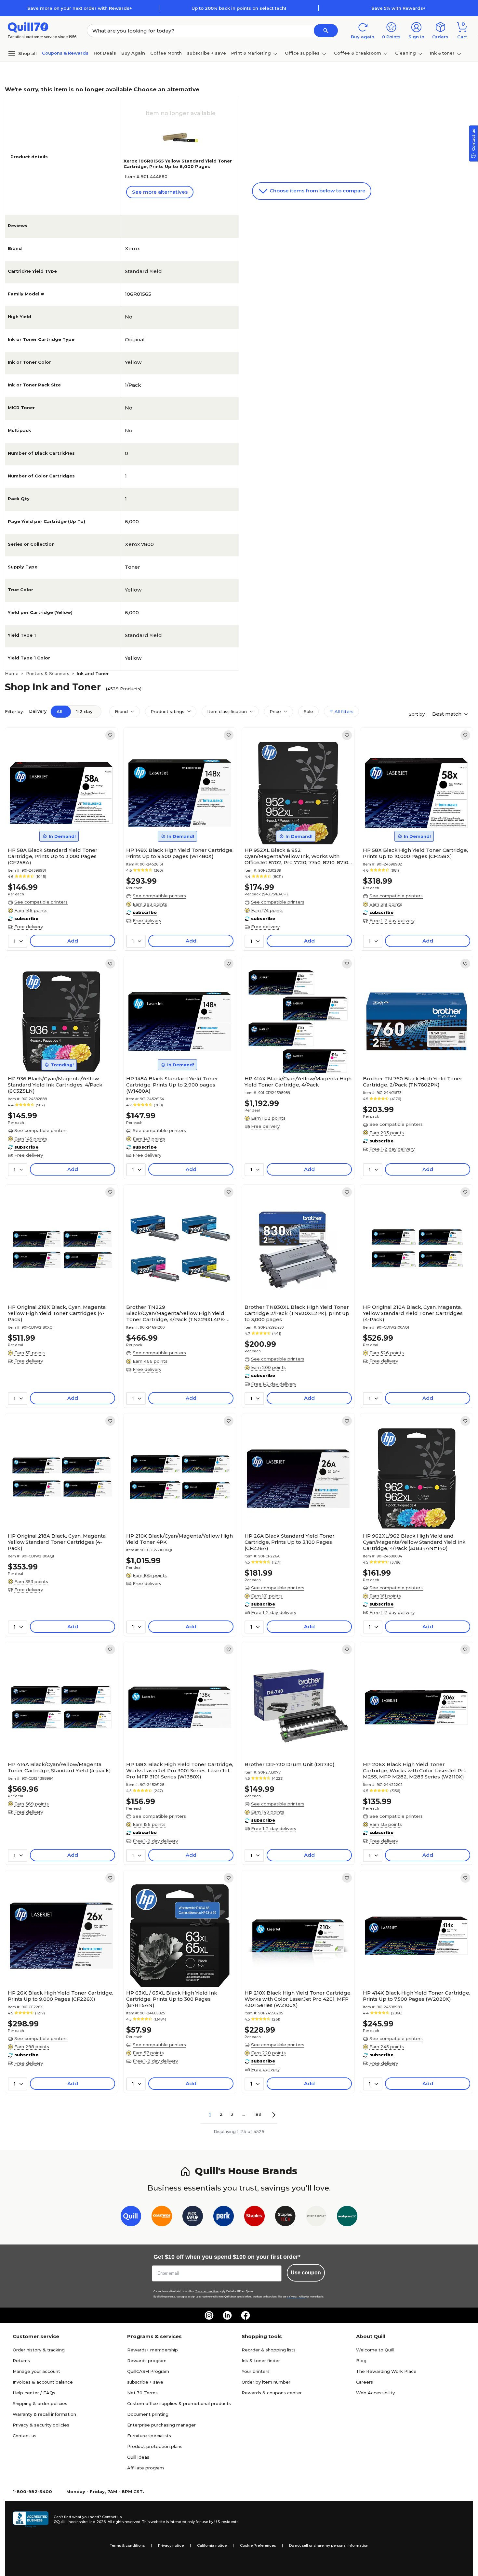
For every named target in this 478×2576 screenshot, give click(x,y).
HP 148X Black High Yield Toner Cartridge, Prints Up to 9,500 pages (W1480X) (180, 853)
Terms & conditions (127, 2545)
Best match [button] (447, 714)
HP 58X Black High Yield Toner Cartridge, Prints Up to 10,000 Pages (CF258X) (415, 853)
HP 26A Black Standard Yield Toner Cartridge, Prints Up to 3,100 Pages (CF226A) (290, 1542)
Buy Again (133, 53)
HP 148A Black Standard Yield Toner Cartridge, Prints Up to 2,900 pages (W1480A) (172, 1085)
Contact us (25, 2436)
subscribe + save (206, 53)
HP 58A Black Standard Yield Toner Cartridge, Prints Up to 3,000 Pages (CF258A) (53, 856)
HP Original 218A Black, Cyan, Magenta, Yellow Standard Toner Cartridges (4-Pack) (57, 1542)
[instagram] (209, 2315)
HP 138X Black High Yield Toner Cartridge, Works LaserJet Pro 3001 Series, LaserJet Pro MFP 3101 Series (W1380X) (180, 1770)
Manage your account (36, 2371)
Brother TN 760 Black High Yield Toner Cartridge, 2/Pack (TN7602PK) (413, 1082)
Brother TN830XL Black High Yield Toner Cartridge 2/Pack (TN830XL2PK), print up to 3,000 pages (297, 1313)
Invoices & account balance (43, 2382)
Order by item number (266, 2382)
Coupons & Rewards (65, 53)
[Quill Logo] (28, 27)
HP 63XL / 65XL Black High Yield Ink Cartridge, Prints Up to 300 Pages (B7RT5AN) (172, 1999)
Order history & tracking (39, 2350)
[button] (326, 31)
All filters (343, 711)
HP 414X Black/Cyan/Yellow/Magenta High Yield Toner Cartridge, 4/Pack (298, 1082)
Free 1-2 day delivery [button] (392, 920)
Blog (361, 2361)
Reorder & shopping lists (269, 2350)
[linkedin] (227, 2315)
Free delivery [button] (29, 927)
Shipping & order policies (40, 2403)
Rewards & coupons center (272, 2393)
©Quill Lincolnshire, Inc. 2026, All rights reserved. (97, 2522)
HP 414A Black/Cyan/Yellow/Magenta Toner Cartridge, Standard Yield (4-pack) (59, 1767)
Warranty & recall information (44, 2414)
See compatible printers (41, 902)
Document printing (148, 2414)
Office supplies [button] (302, 53)
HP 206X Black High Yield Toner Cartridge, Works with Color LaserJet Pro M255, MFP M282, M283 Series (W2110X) (415, 1770)
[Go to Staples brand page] (254, 2217)
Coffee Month (166, 53)
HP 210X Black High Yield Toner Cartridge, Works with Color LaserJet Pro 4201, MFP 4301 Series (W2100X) (298, 1999)
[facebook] (246, 2315)
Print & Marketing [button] (251, 53)
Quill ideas (138, 2457)
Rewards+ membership (153, 2350)
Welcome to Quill (375, 2350)
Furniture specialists (149, 2436)
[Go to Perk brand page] (224, 2217)
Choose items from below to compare (317, 191)
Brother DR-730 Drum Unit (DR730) (290, 1764)
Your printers (256, 2371)
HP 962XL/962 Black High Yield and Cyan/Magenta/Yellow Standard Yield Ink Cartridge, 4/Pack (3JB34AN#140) (414, 1542)
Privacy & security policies (41, 2425)
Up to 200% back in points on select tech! (239, 8)
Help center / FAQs (34, 2393)
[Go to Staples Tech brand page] (285, 2217)
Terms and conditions (207, 2291)
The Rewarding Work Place (386, 2371)
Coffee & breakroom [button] (358, 53)
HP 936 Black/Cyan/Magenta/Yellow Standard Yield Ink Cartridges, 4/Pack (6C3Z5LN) (55, 1085)
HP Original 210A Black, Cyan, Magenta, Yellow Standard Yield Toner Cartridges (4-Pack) (413, 1313)
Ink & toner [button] (442, 53)
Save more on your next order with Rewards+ (80, 8)
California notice (212, 2545)
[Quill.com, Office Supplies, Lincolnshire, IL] (31, 2519)
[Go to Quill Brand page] (131, 2217)
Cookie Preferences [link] (258, 2545)
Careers (365, 2382)
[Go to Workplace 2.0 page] (347, 2217)
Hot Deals (105, 53)
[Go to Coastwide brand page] (162, 2217)
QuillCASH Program (148, 2371)
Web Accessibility (375, 2393)
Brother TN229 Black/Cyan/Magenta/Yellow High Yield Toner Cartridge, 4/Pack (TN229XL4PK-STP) (176, 1313)
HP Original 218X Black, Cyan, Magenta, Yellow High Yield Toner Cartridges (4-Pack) (57, 1313)
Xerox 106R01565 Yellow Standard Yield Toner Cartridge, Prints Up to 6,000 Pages (178, 164)
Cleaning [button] (405, 53)
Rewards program (147, 2361)
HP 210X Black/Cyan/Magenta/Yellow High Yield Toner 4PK (179, 1539)
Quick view (59, 825)
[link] (110, 735)
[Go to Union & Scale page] (316, 2217)
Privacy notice (171, 2545)
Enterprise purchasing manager (161, 2425)
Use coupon (306, 2273)
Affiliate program (146, 2468)
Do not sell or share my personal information (329, 2545)
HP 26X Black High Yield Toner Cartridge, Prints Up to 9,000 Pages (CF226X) (60, 1996)
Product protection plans (155, 2446)
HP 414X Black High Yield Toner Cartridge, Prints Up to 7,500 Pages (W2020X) (417, 1996)
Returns (21, 2361)
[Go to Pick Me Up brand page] (193, 2217)
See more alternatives (160, 192)
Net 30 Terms (142, 2393)
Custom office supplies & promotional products (179, 2403)
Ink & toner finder (261, 2361)
